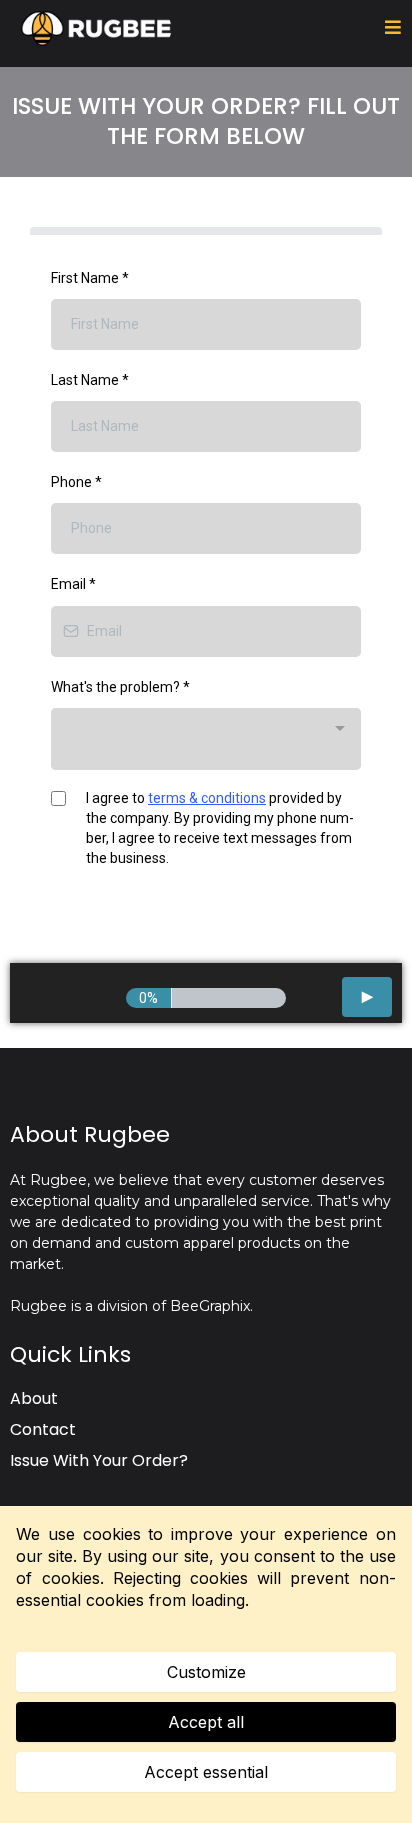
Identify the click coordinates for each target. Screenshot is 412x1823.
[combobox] (206, 739)
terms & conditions (207, 798)
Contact (43, 1429)
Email (73, 584)
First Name (90, 278)
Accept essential (206, 1772)
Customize (206, 1672)
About (34, 1398)
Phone (76, 482)
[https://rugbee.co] (96, 28)
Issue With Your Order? (99, 1460)
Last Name (90, 380)
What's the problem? (120, 687)
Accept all (206, 1722)
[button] (393, 28)
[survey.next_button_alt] (367, 997)
